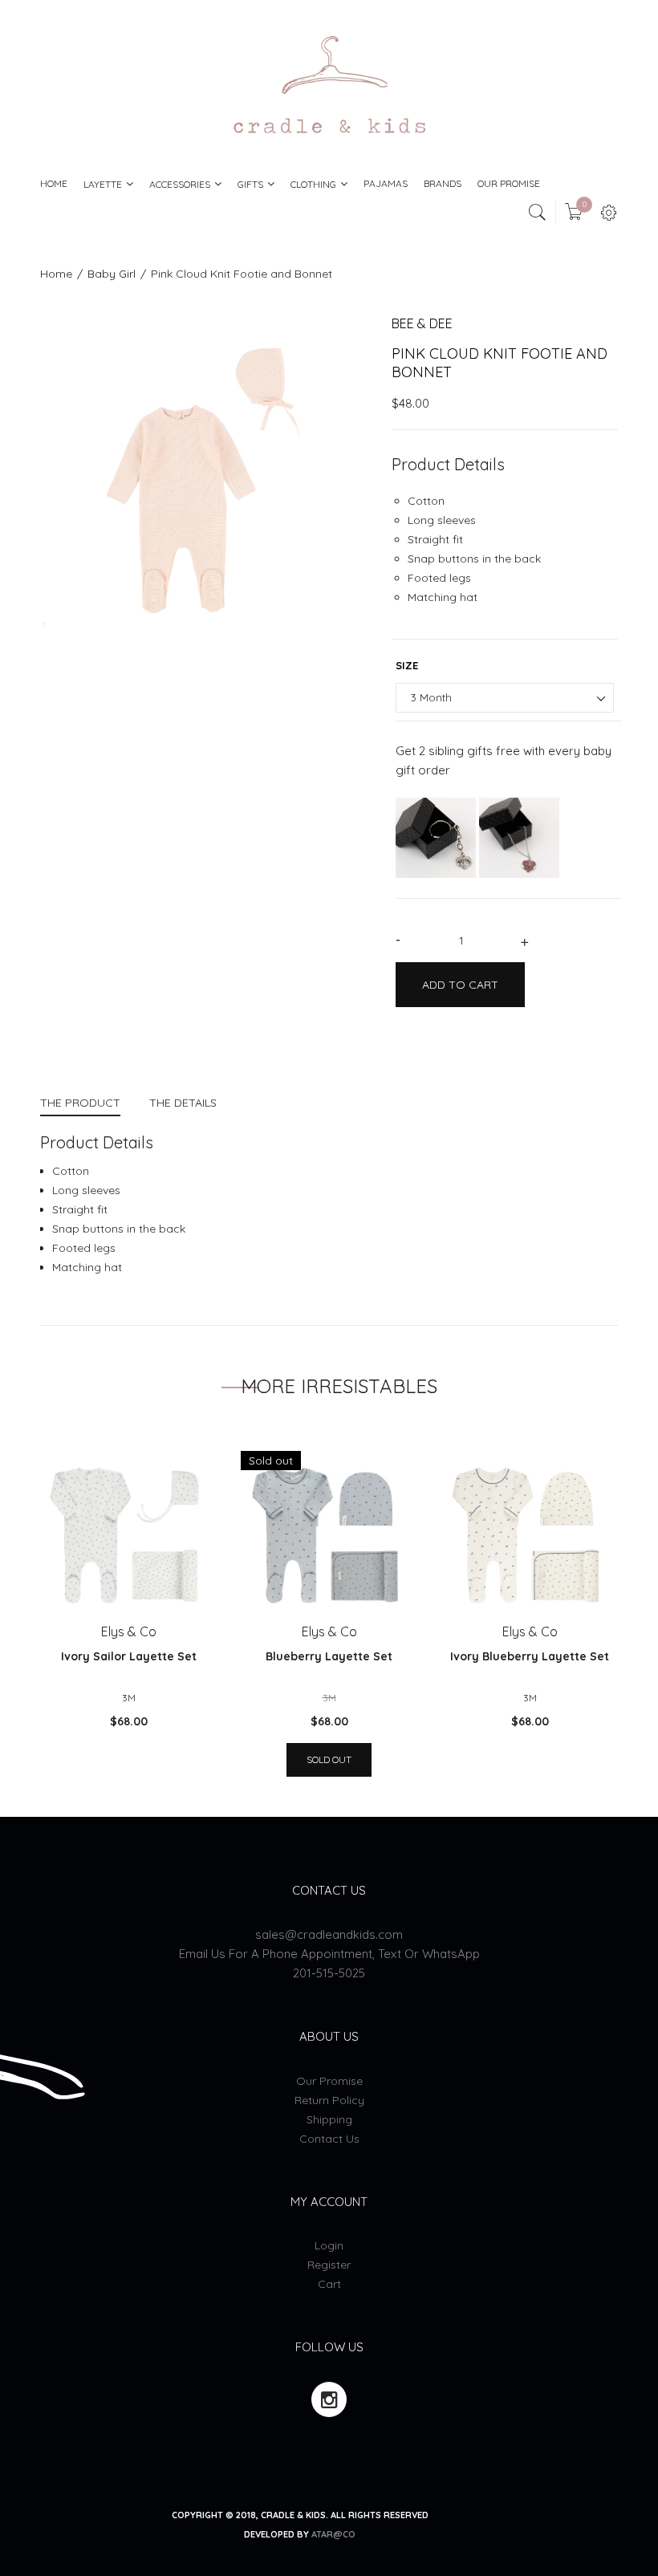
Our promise (329, 2081)
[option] (204, 479)
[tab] (87, 1105)
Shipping (329, 2119)
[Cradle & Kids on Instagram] (329, 2399)
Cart (329, 2284)
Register (329, 2265)
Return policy (329, 2100)
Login (329, 2245)
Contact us (329, 2139)
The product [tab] (80, 1103)
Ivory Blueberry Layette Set (530, 1656)
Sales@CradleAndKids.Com (329, 1934)
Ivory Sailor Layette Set (129, 1656)
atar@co (333, 2534)
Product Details (448, 464)
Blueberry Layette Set (329, 1656)
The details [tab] (183, 1103)
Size (407, 665)
